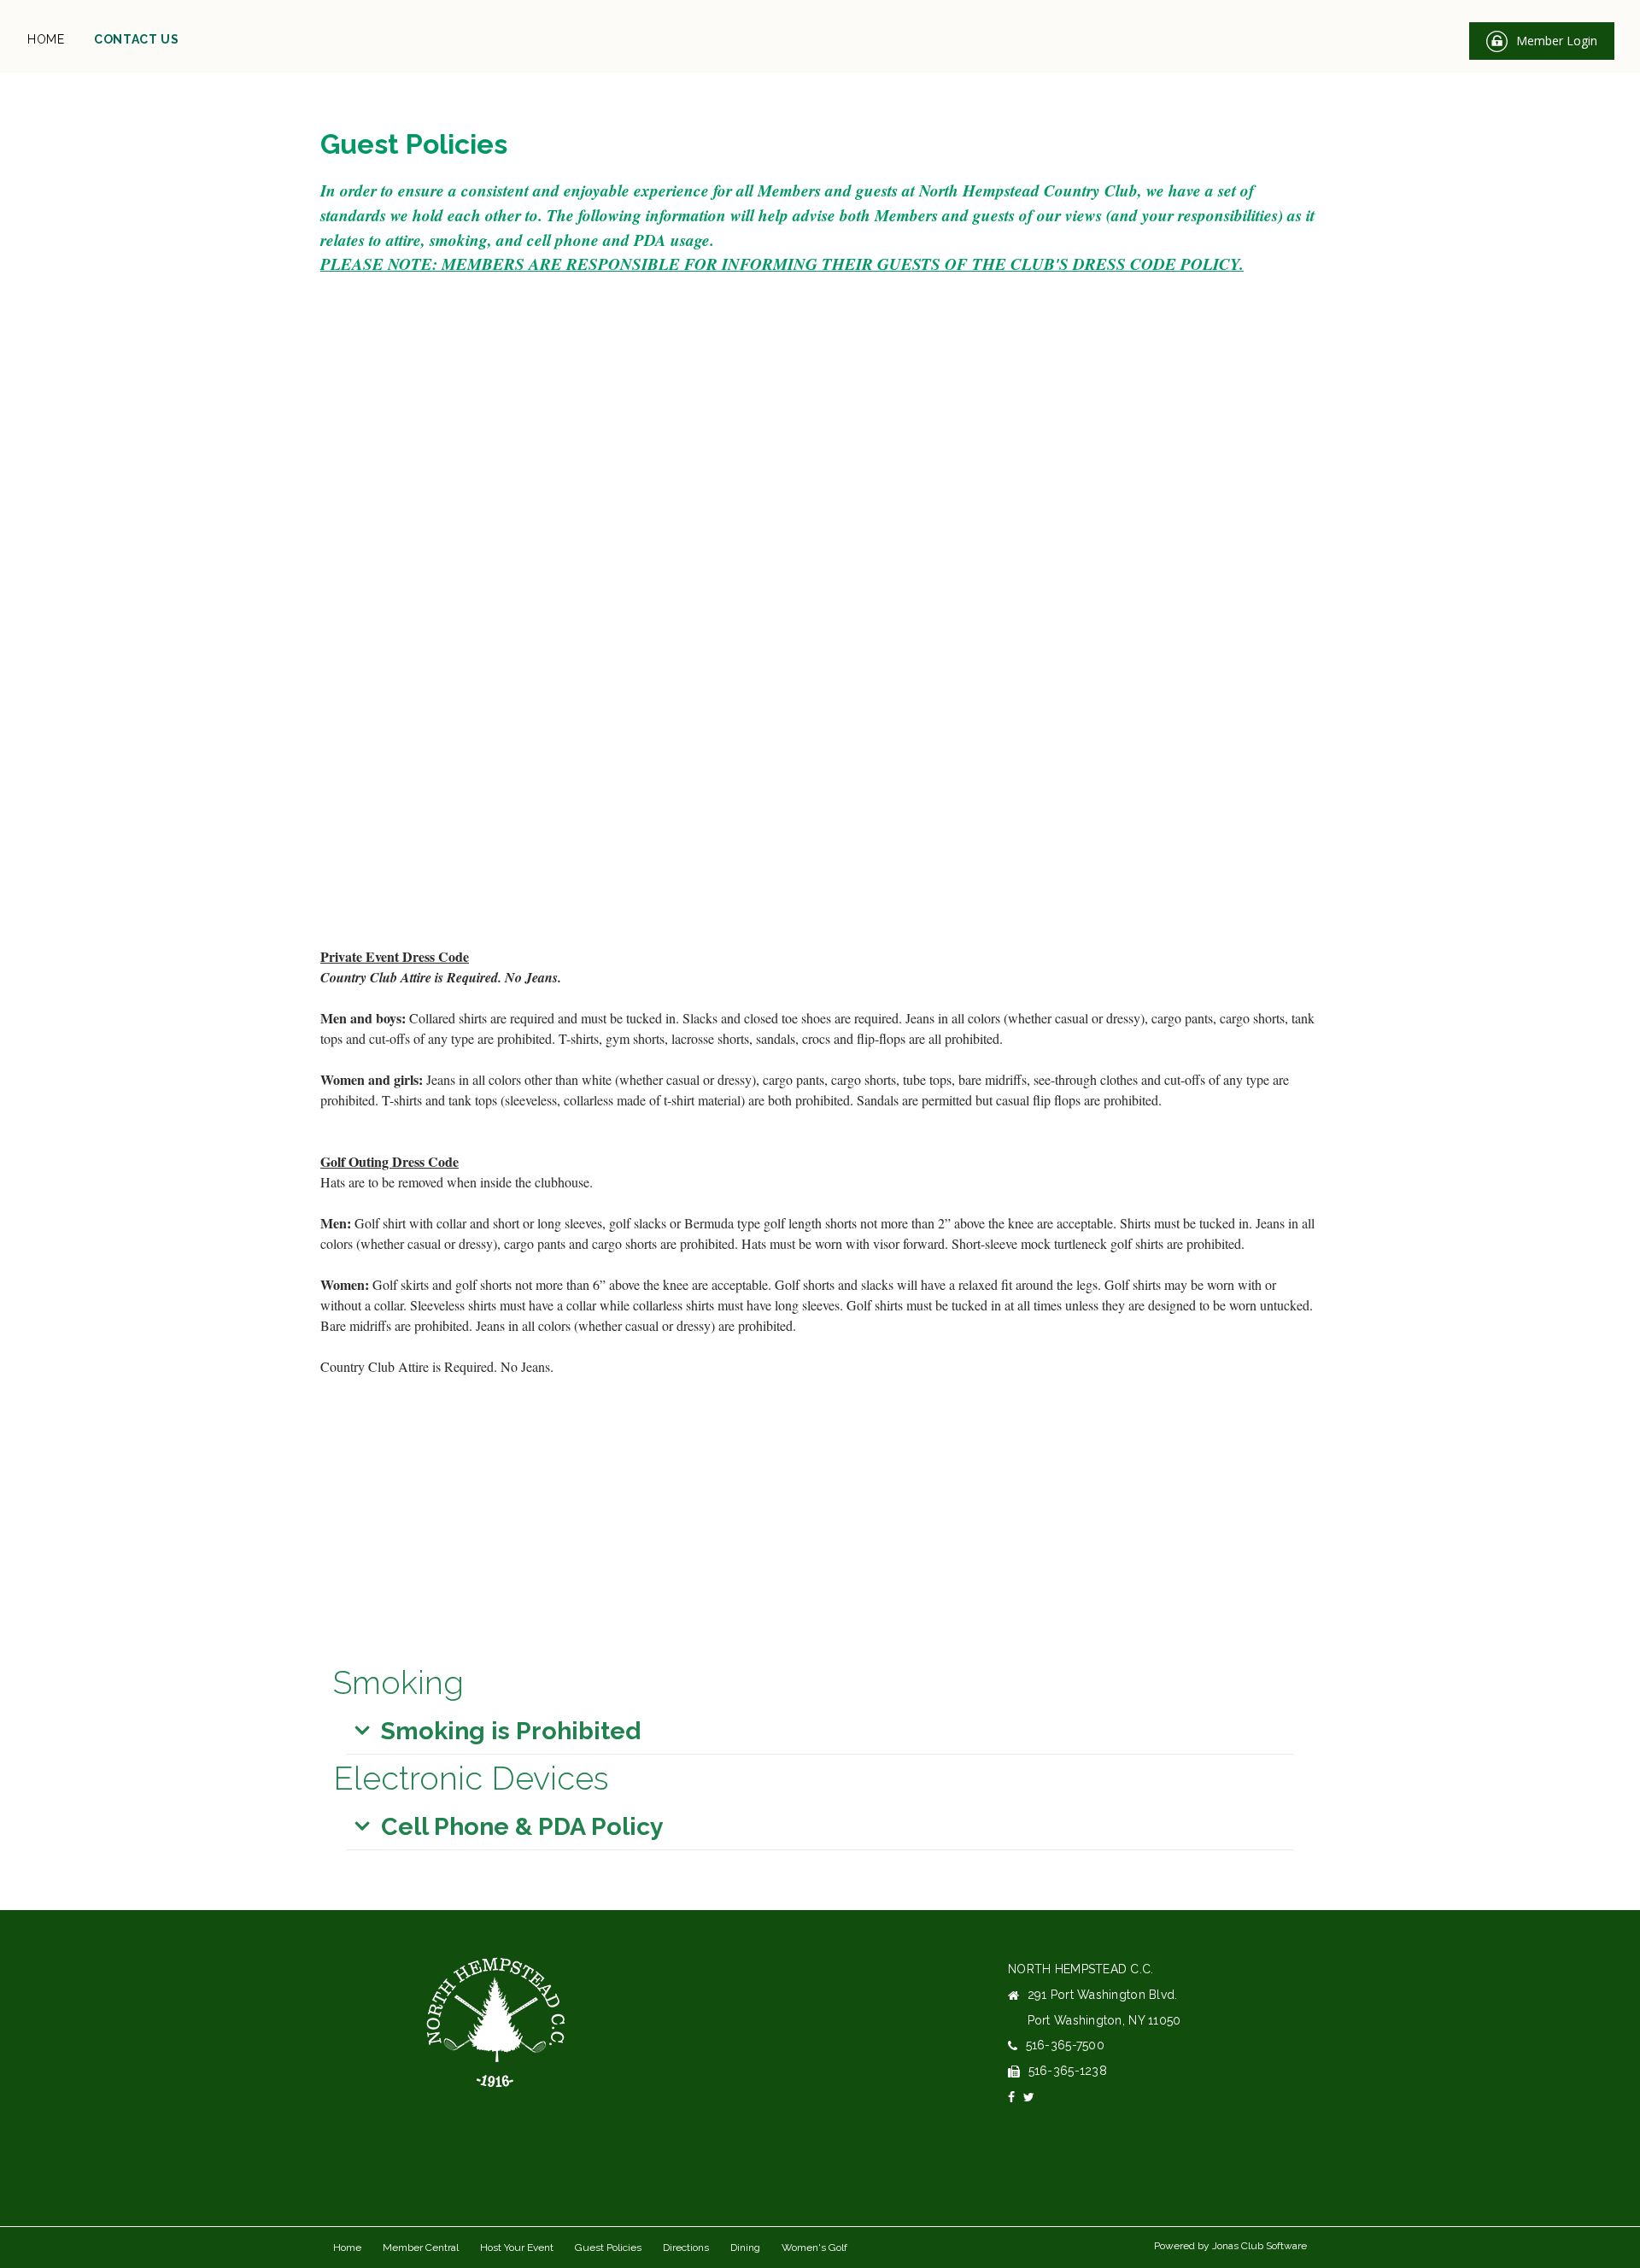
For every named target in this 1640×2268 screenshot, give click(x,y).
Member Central (421, 2247)
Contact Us (137, 39)
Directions (686, 2247)
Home (46, 39)
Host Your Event (517, 2247)
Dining (745, 2247)
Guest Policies (608, 2247)
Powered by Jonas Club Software (1230, 2246)
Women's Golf (814, 2247)
